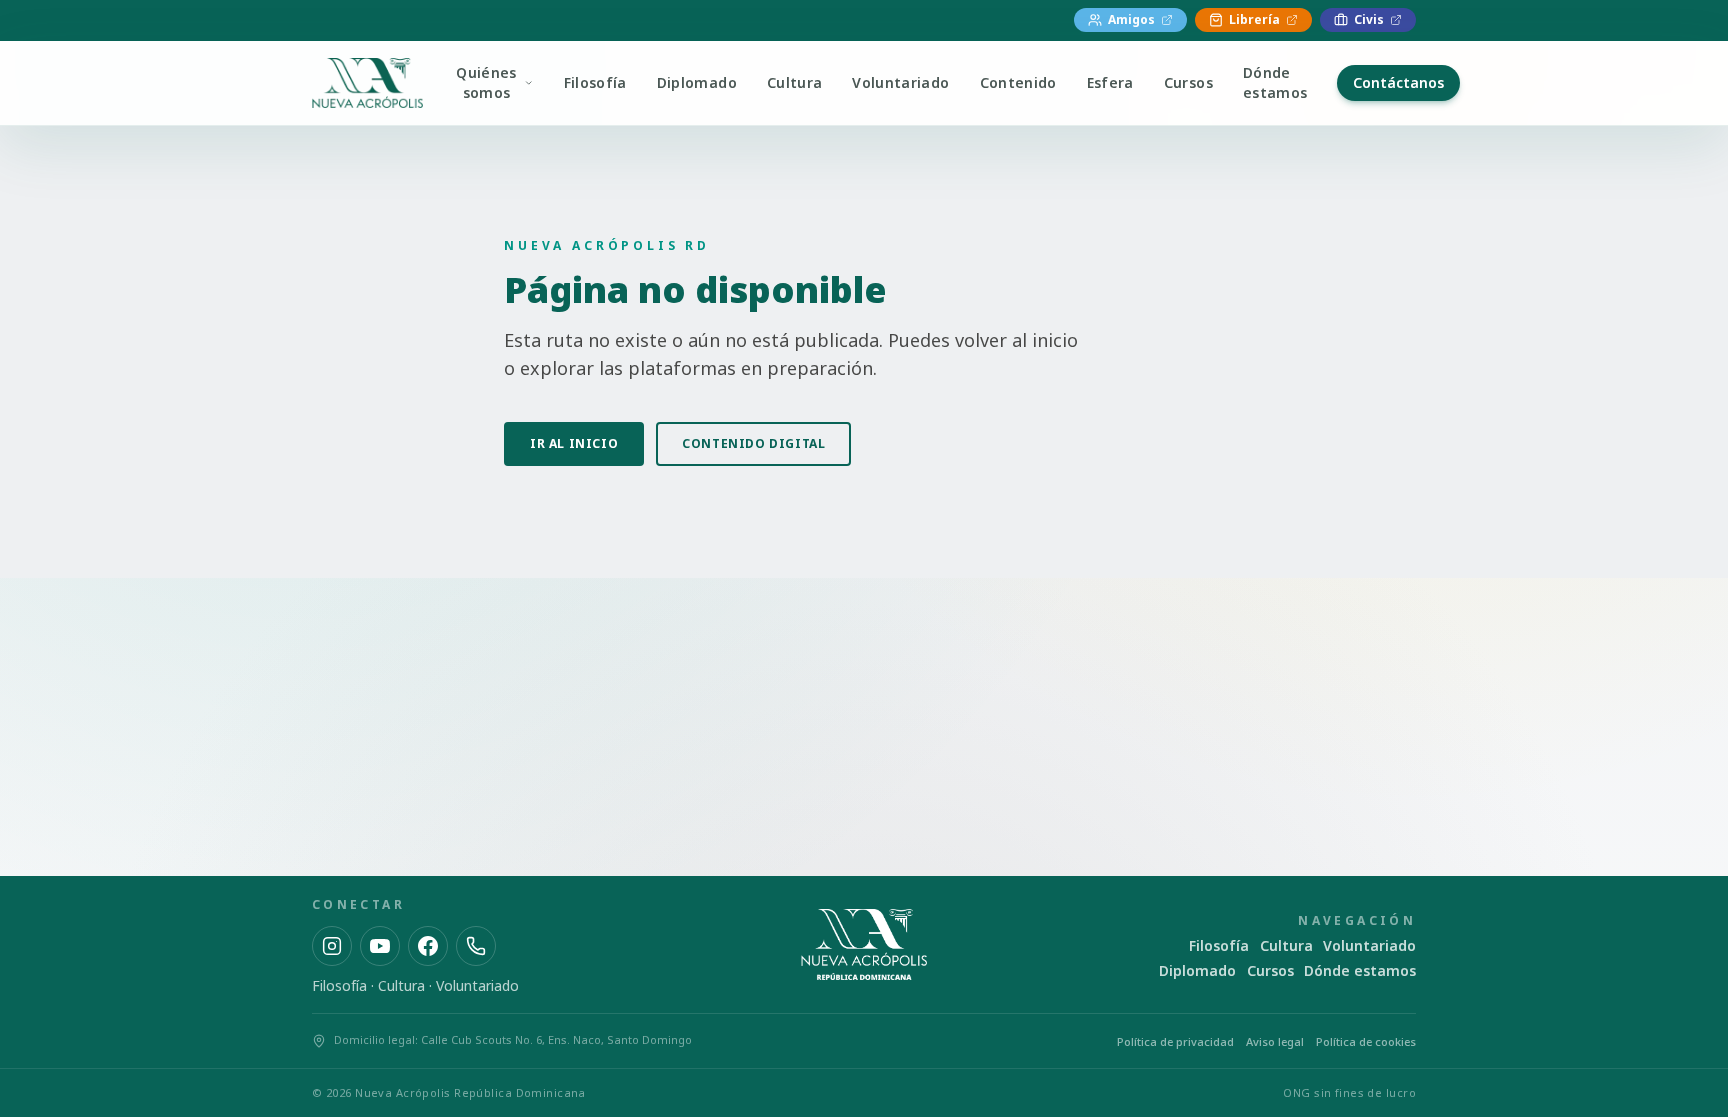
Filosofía (595, 82)
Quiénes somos (486, 82)
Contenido (1018, 82)
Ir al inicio (574, 443)
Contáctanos (1398, 82)
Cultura (794, 82)
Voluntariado (900, 82)
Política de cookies (1366, 1041)
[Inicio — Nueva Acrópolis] (367, 83)
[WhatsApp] (476, 946)
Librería (1254, 19)
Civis (1369, 19)
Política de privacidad (1175, 1041)
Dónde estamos (1275, 82)
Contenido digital (753, 443)
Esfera (1110, 82)
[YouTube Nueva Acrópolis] (380, 946)
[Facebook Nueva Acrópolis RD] (428, 946)
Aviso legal (1275, 1041)
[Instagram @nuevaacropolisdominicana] (332, 946)
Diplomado (697, 82)
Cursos (1188, 82)
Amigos (1131, 19)
